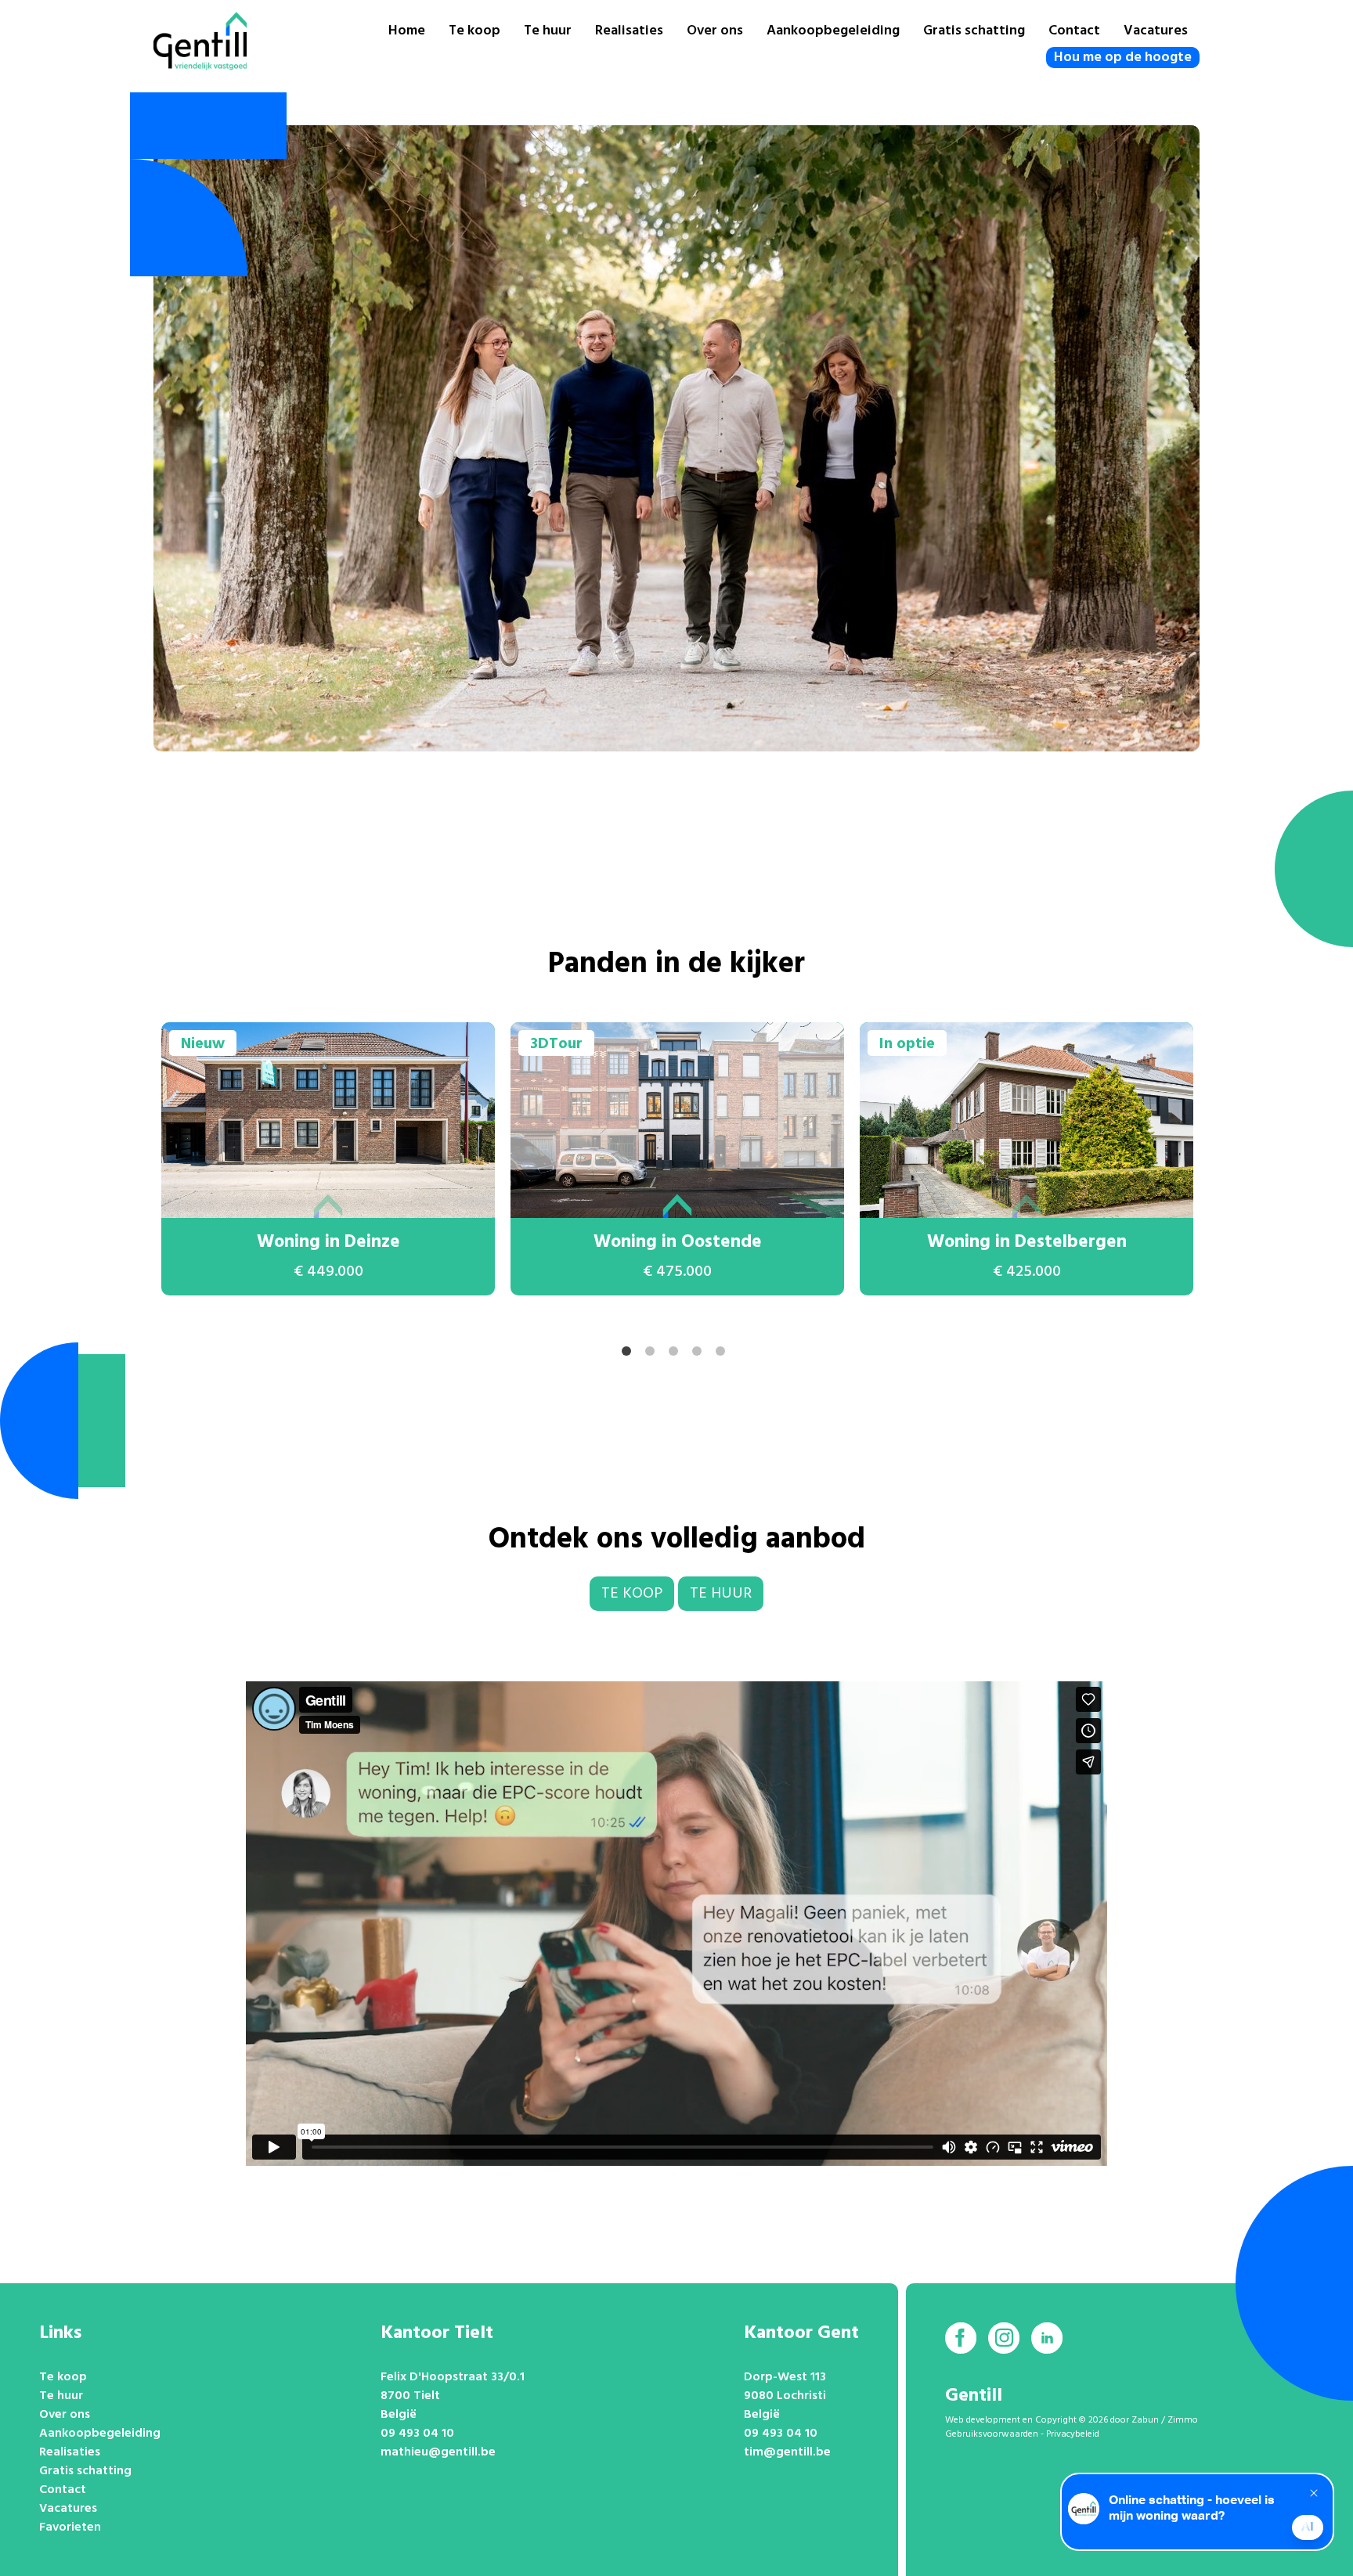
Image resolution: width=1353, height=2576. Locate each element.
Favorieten (70, 2527)
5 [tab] (723, 1354)
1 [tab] (630, 1354)
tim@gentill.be (787, 2452)
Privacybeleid (1073, 2434)
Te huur (548, 31)
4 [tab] (700, 1354)
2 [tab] (653, 1354)
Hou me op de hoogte (1123, 58)
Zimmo (1183, 2420)
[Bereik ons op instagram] (1004, 2338)
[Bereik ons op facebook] (961, 2338)
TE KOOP (632, 1594)
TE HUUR (721, 1594)
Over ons (715, 31)
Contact (1074, 31)
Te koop (474, 31)
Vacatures (1156, 31)
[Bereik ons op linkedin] (1047, 2338)
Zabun (1145, 2420)
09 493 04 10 (417, 2434)
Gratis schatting (974, 31)
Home (407, 31)
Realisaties (629, 31)
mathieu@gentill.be (438, 2452)
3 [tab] (676, 1354)
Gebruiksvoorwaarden (992, 2434)
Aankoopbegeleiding (833, 31)
